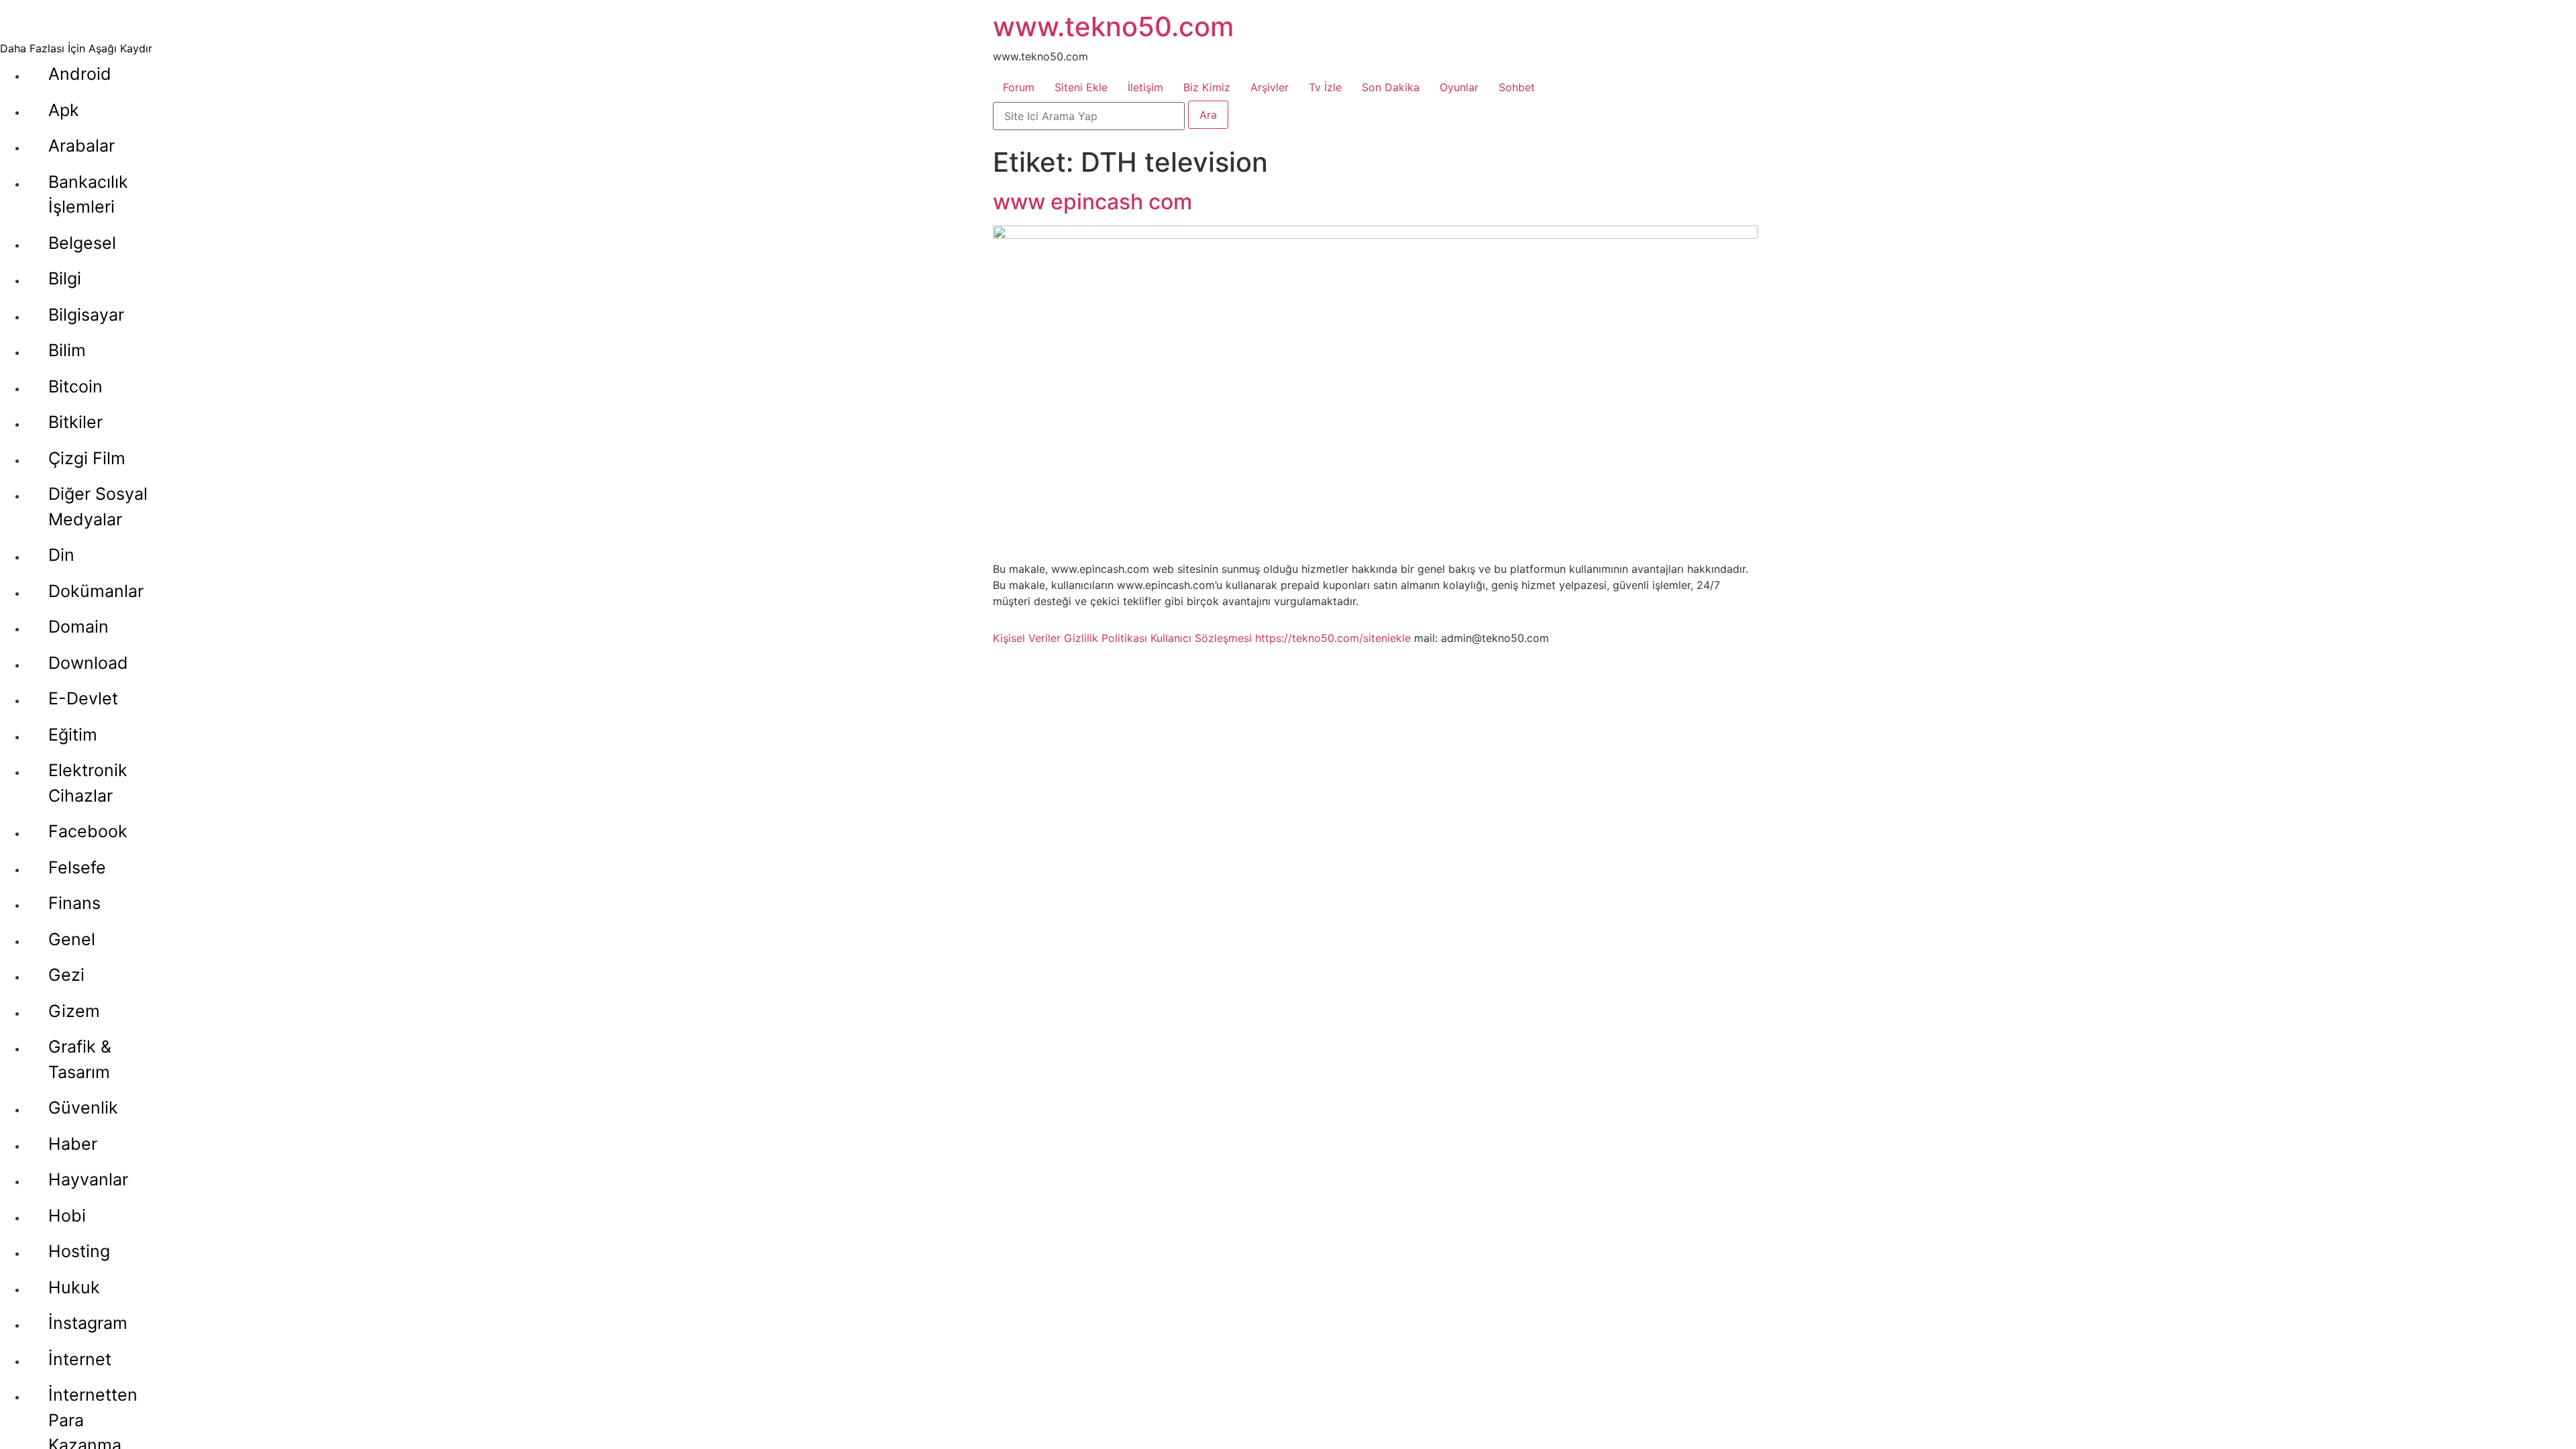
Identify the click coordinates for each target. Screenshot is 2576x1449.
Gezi (66, 975)
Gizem (74, 1011)
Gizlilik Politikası (1106, 638)
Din (61, 555)
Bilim (67, 350)
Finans (74, 903)
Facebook (88, 831)
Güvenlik (83, 1108)
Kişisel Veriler (1027, 638)
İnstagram (88, 1323)
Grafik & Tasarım (80, 1059)
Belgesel (82, 243)
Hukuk (74, 1287)
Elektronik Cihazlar (88, 783)
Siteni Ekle (1081, 87)
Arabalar (82, 146)
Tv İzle (1325, 87)
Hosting (79, 1251)
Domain (78, 627)
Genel (72, 939)
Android (80, 74)
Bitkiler (75, 422)
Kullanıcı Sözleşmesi (1201, 638)
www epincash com (1092, 202)
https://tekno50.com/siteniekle (1333, 638)
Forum (1019, 87)
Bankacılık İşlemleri (88, 195)
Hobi (67, 1216)
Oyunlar (1459, 87)
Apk (64, 110)
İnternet (80, 1359)
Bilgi (65, 278)
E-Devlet (83, 698)
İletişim (1145, 87)
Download (88, 663)
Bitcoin (75, 386)
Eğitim (73, 735)
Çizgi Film (87, 458)
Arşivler (1270, 87)
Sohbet (1517, 87)
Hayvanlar (88, 1179)
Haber (73, 1144)
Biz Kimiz (1207, 87)
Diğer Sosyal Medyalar (98, 506)
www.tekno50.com (1113, 26)
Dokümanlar (96, 591)
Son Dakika (1391, 87)
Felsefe (77, 867)
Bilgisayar (86, 315)
